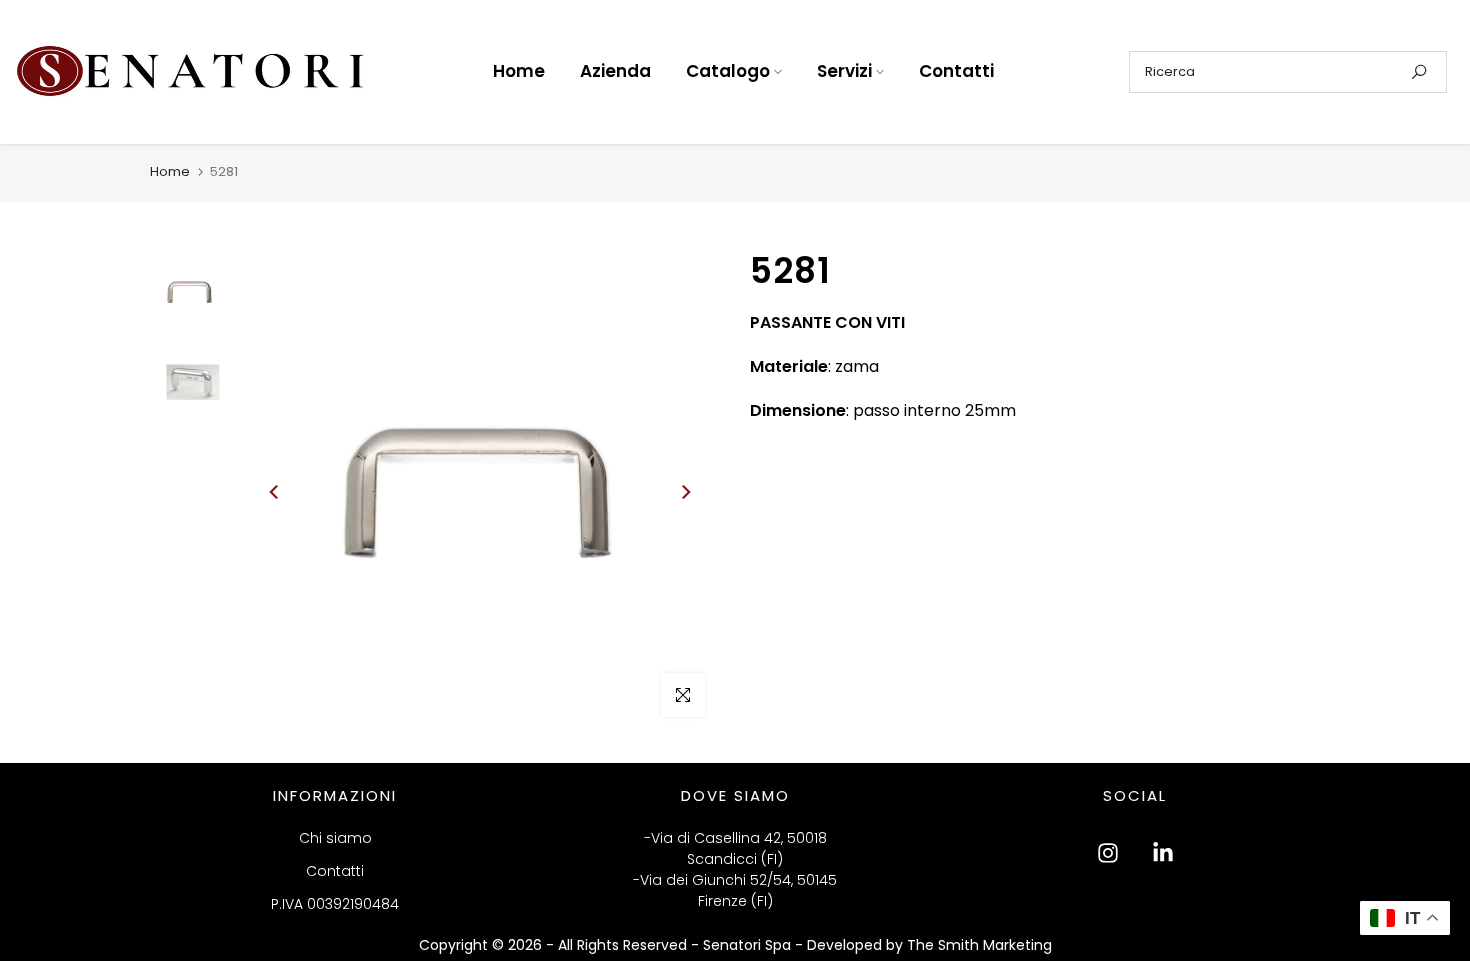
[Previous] (275, 492)
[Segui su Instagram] (1108, 853)
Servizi (844, 71)
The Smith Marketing (979, 945)
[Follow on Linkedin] (1163, 853)
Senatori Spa (749, 945)
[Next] (685, 492)
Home (519, 71)
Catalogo (728, 71)
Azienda (615, 71)
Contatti (956, 71)
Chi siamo (335, 838)
